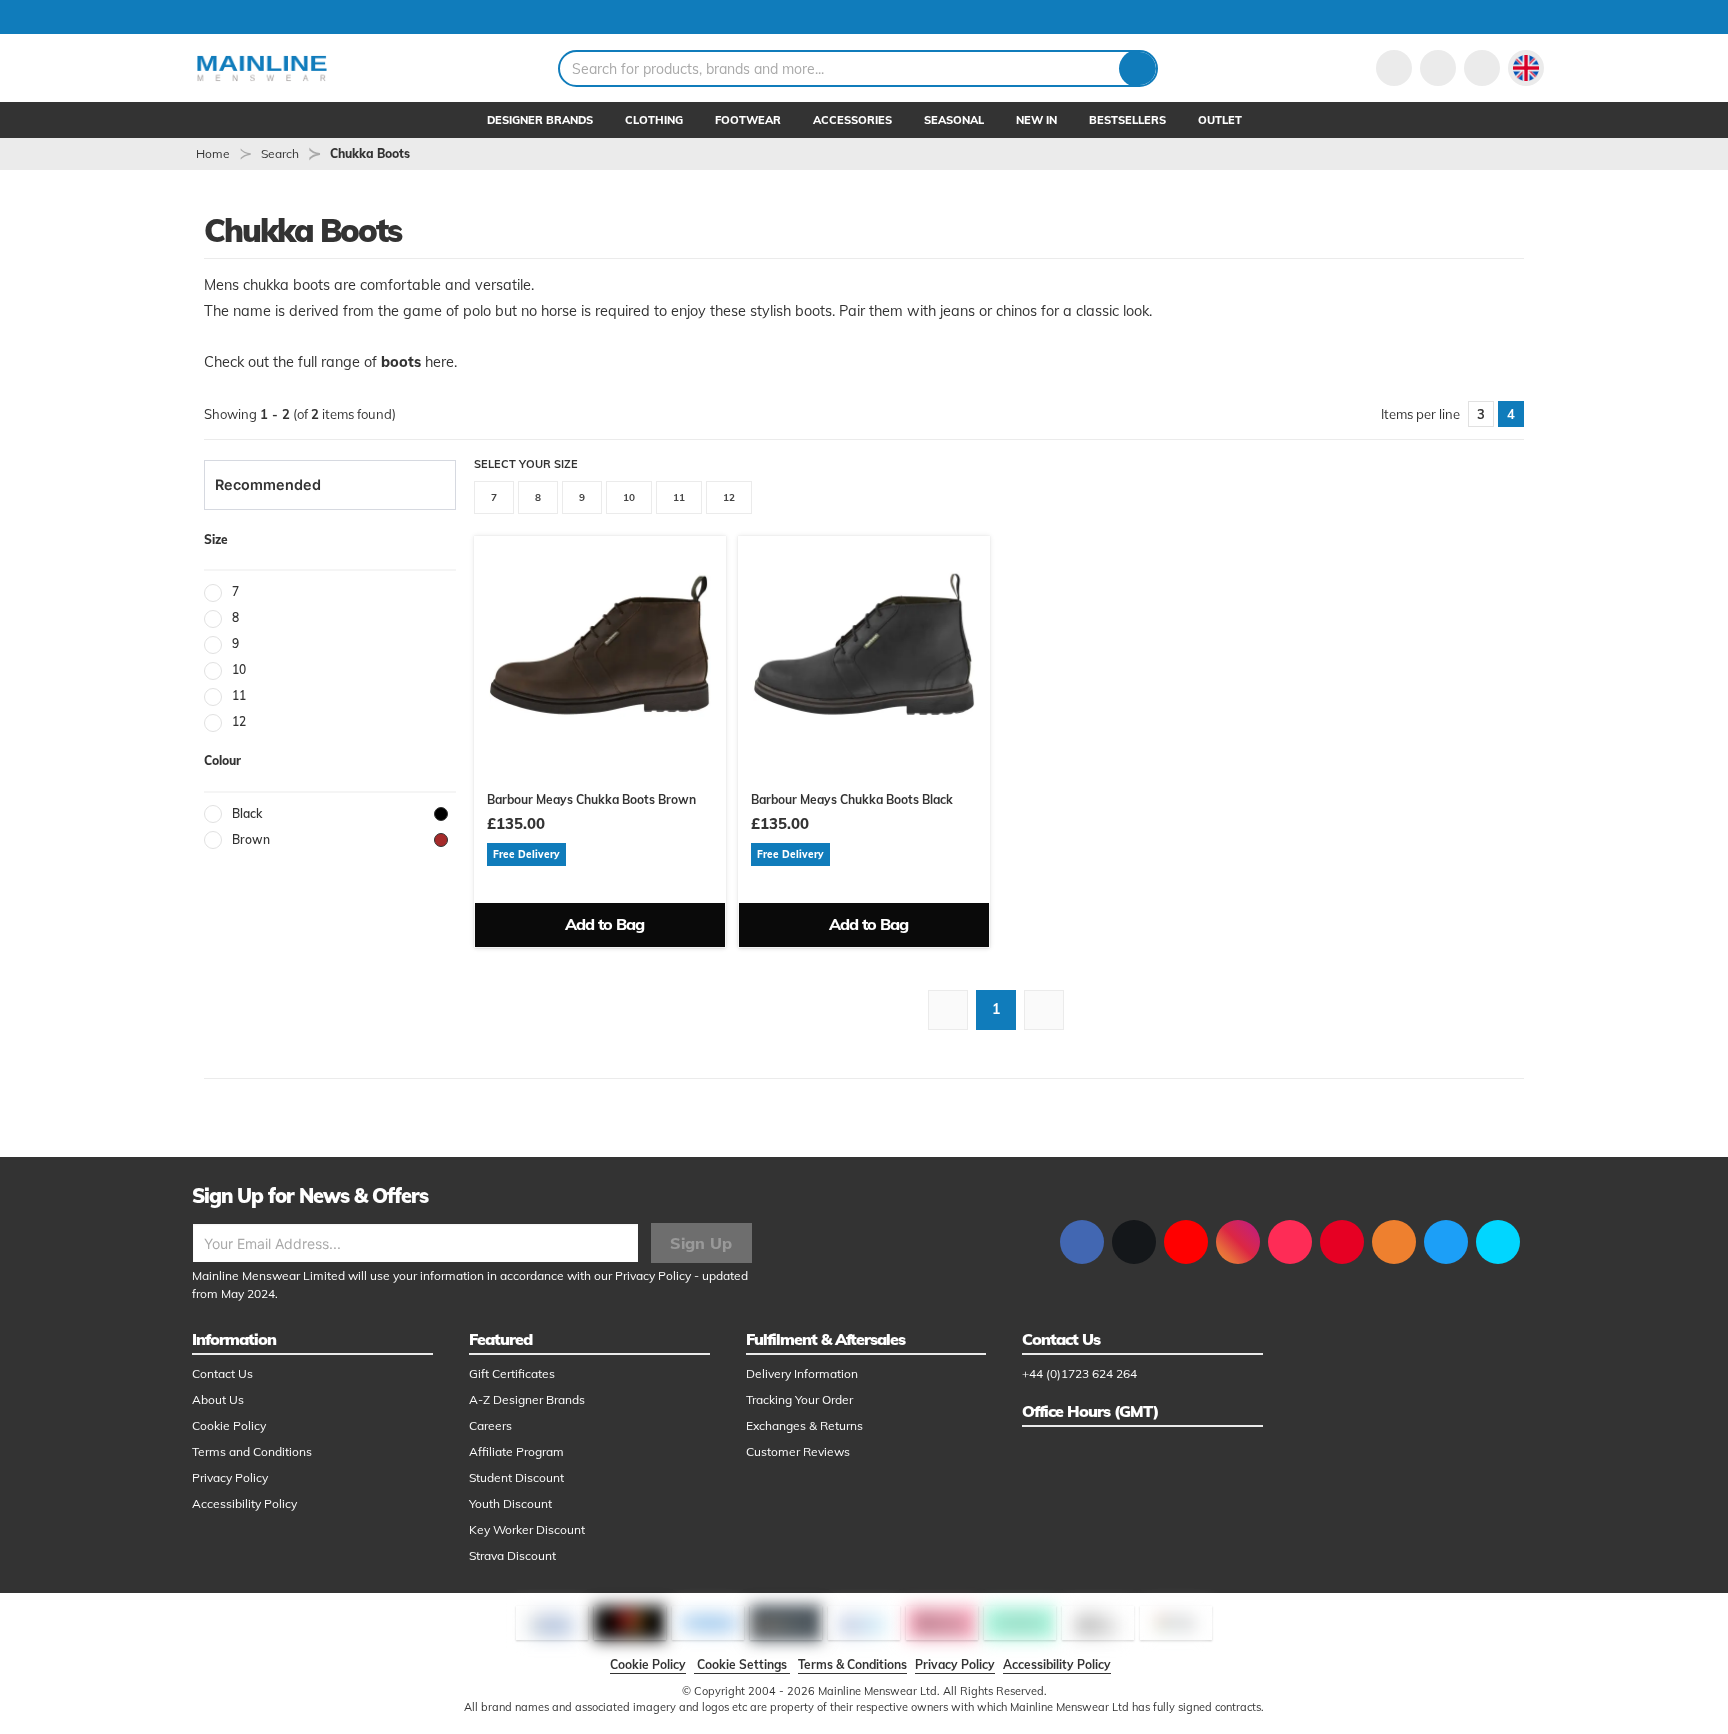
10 (629, 497)
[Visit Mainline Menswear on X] (1134, 1242)
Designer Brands (540, 120)
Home (213, 153)
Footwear (748, 120)
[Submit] (1137, 68)
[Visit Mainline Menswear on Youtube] (1186, 1242)
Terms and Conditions (252, 1451)
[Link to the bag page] (1438, 68)
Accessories (852, 120)
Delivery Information (802, 1373)
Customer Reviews (798, 1451)
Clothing (654, 120)
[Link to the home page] (262, 68)
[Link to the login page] (1394, 68)
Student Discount (516, 1477)
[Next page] (1044, 1010)
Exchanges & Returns (804, 1425)
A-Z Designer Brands (527, 1399)
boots (401, 362)
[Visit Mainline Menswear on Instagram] (1238, 1242)
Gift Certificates (512, 1373)
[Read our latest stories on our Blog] (1394, 1242)
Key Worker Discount (527, 1529)
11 (679, 497)
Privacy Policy (653, 1275)
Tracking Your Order (799, 1399)
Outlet (1220, 120)
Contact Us (222, 1373)
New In (1036, 120)
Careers (490, 1425)
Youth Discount (510, 1503)
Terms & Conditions (852, 1664)
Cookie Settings (742, 1664)
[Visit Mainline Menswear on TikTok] (1290, 1242)
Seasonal (954, 120)
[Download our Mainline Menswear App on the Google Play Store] (1498, 1242)
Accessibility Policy (244, 1503)
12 (729, 497)
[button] (1526, 68)
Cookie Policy (229, 1425)
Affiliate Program (516, 1451)
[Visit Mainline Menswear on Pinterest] (1342, 1242)
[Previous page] (948, 1010)
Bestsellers (1127, 120)
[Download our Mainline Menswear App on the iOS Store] (1446, 1242)
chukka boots (370, 153)
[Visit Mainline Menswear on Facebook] (1082, 1242)
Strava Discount (512, 1555)
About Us (218, 1399)
